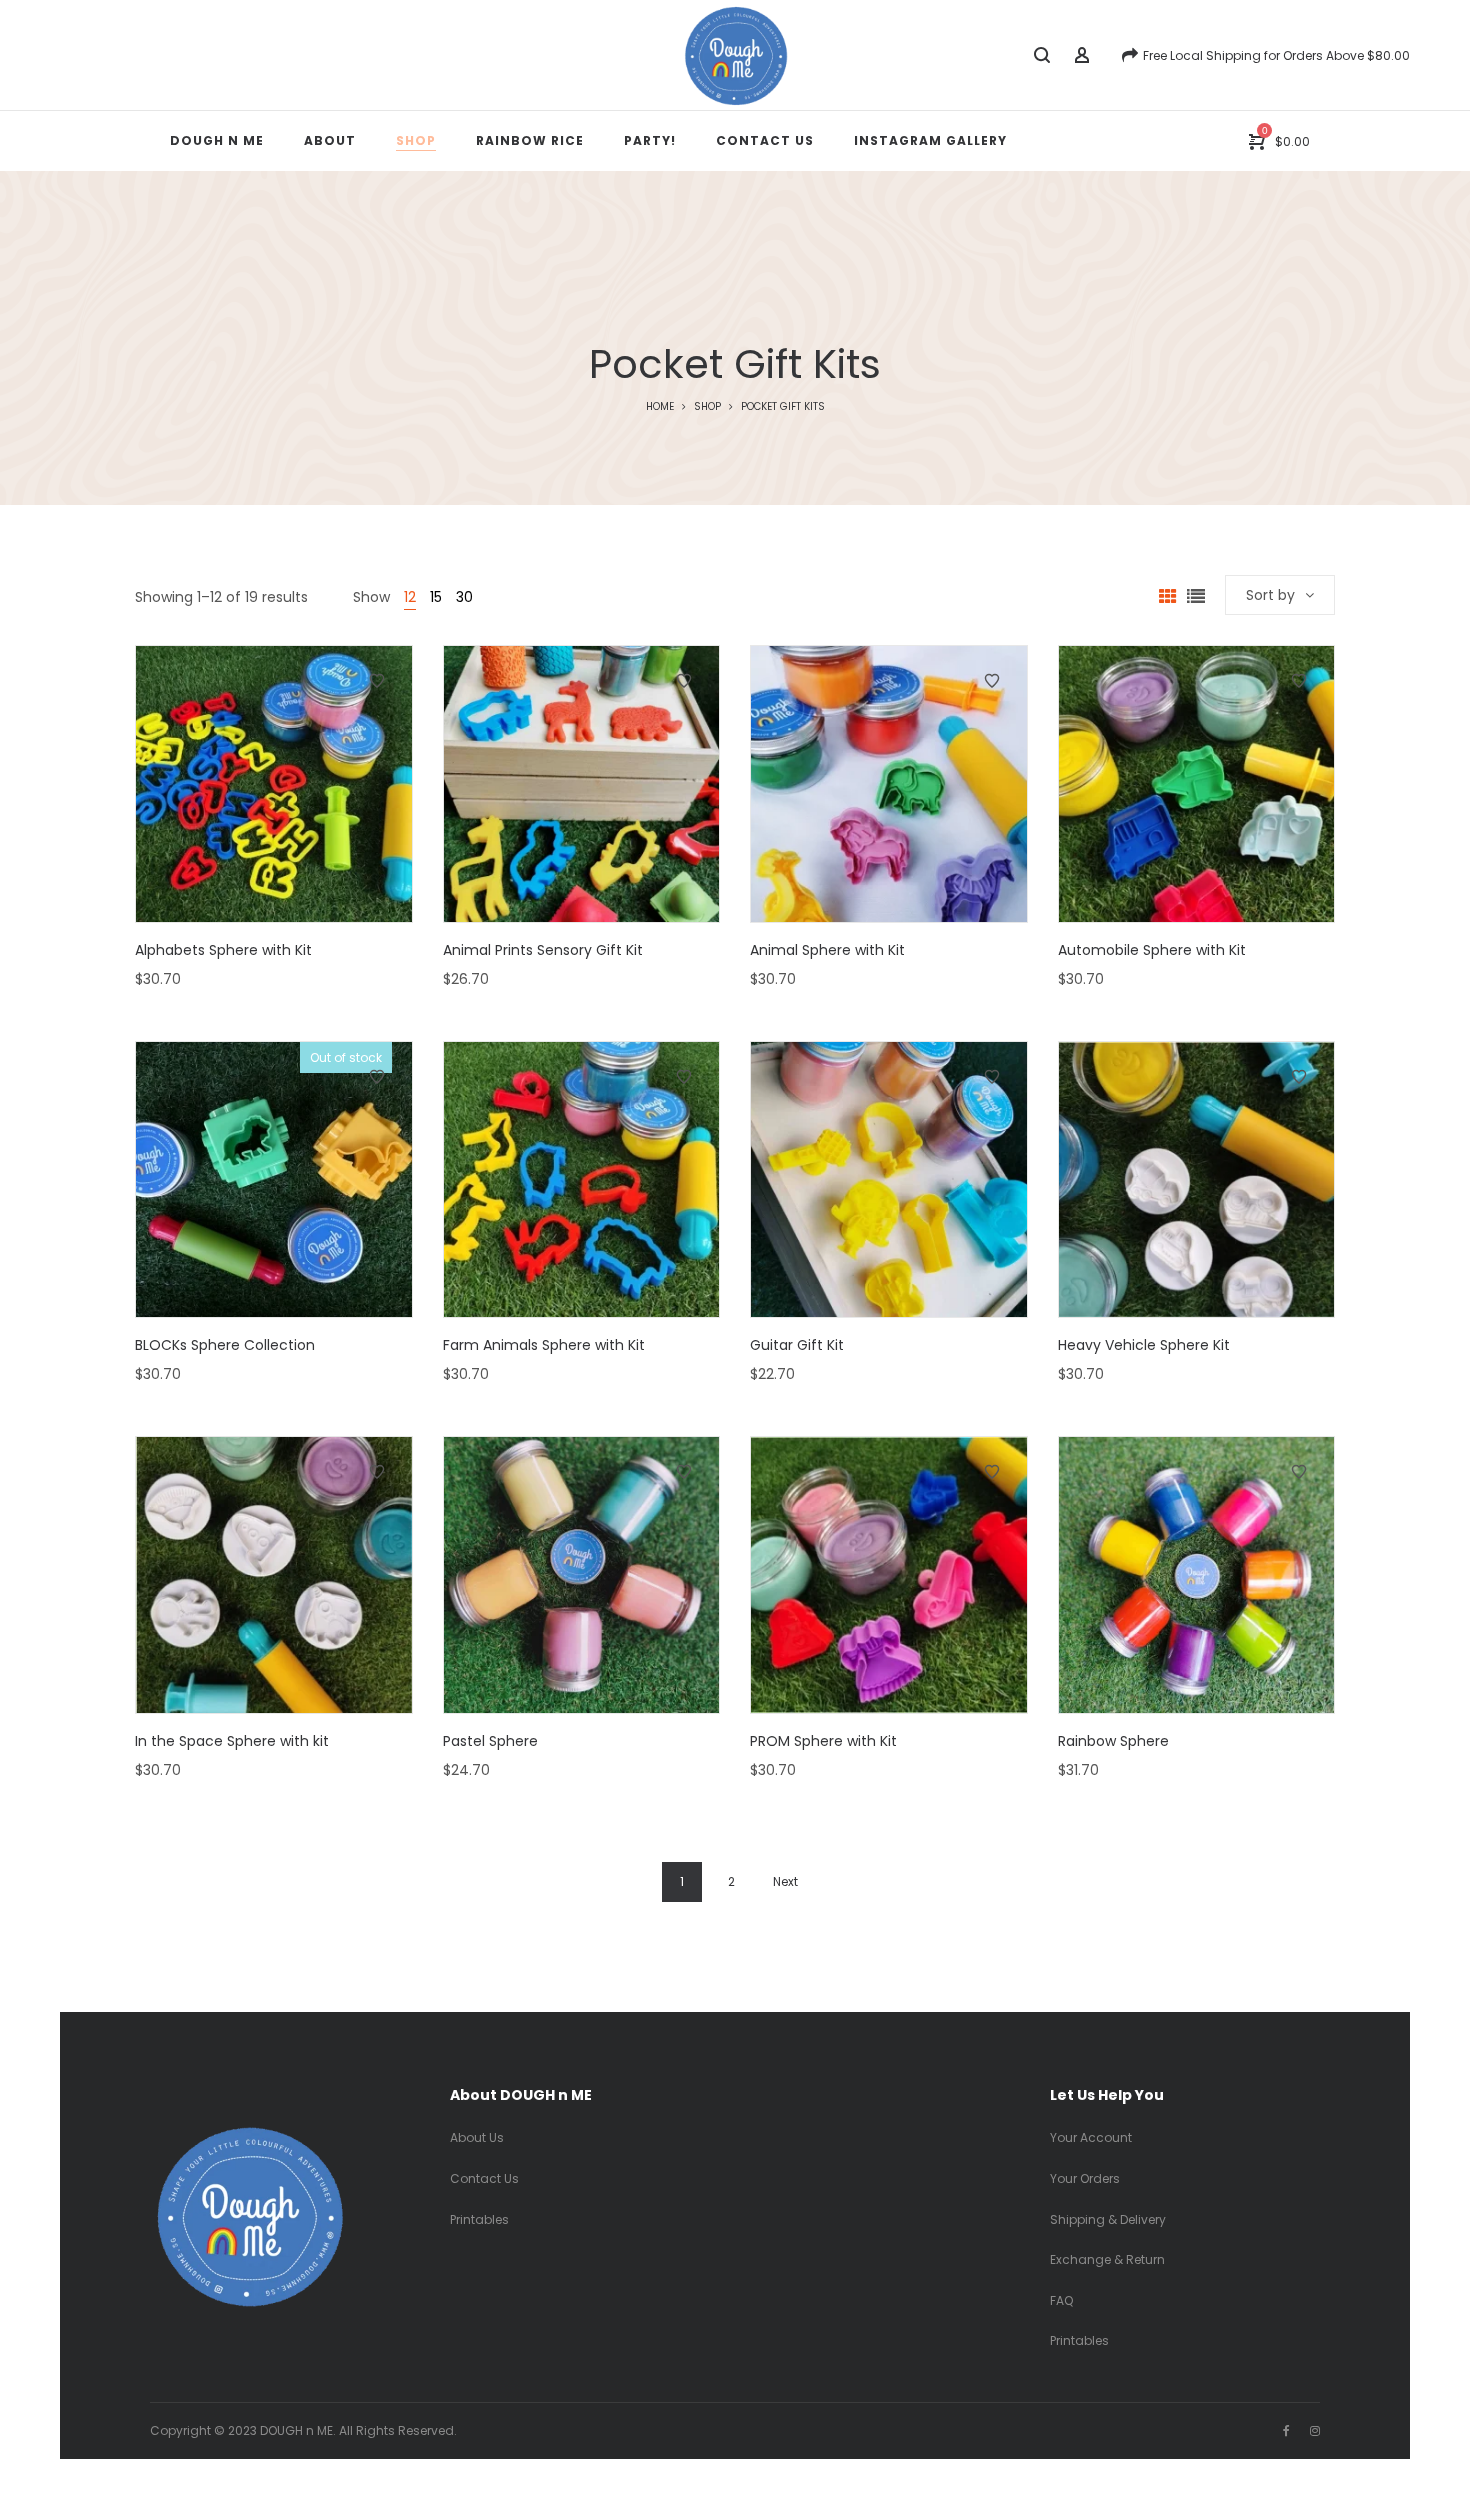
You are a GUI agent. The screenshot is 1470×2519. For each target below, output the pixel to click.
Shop (707, 406)
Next (785, 1881)
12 (410, 597)
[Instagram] (1315, 2430)
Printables (479, 2219)
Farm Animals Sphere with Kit (544, 1345)
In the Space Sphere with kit (232, 1741)
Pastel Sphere (490, 1741)
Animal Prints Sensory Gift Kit (543, 950)
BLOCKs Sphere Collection (225, 1345)
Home (660, 406)
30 (464, 597)
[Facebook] (1286, 2430)
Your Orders (1085, 2178)
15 (436, 597)
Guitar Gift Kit (797, 1345)
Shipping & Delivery (1108, 2219)
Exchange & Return (1107, 2259)
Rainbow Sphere (1113, 1741)
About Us (477, 2137)
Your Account (1091, 2137)
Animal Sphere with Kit (827, 950)
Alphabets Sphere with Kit (223, 950)
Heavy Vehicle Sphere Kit (1144, 1345)
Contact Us (484, 2178)
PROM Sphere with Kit (823, 1741)
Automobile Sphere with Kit (1152, 950)
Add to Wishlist (377, 681)
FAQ (1061, 2300)
